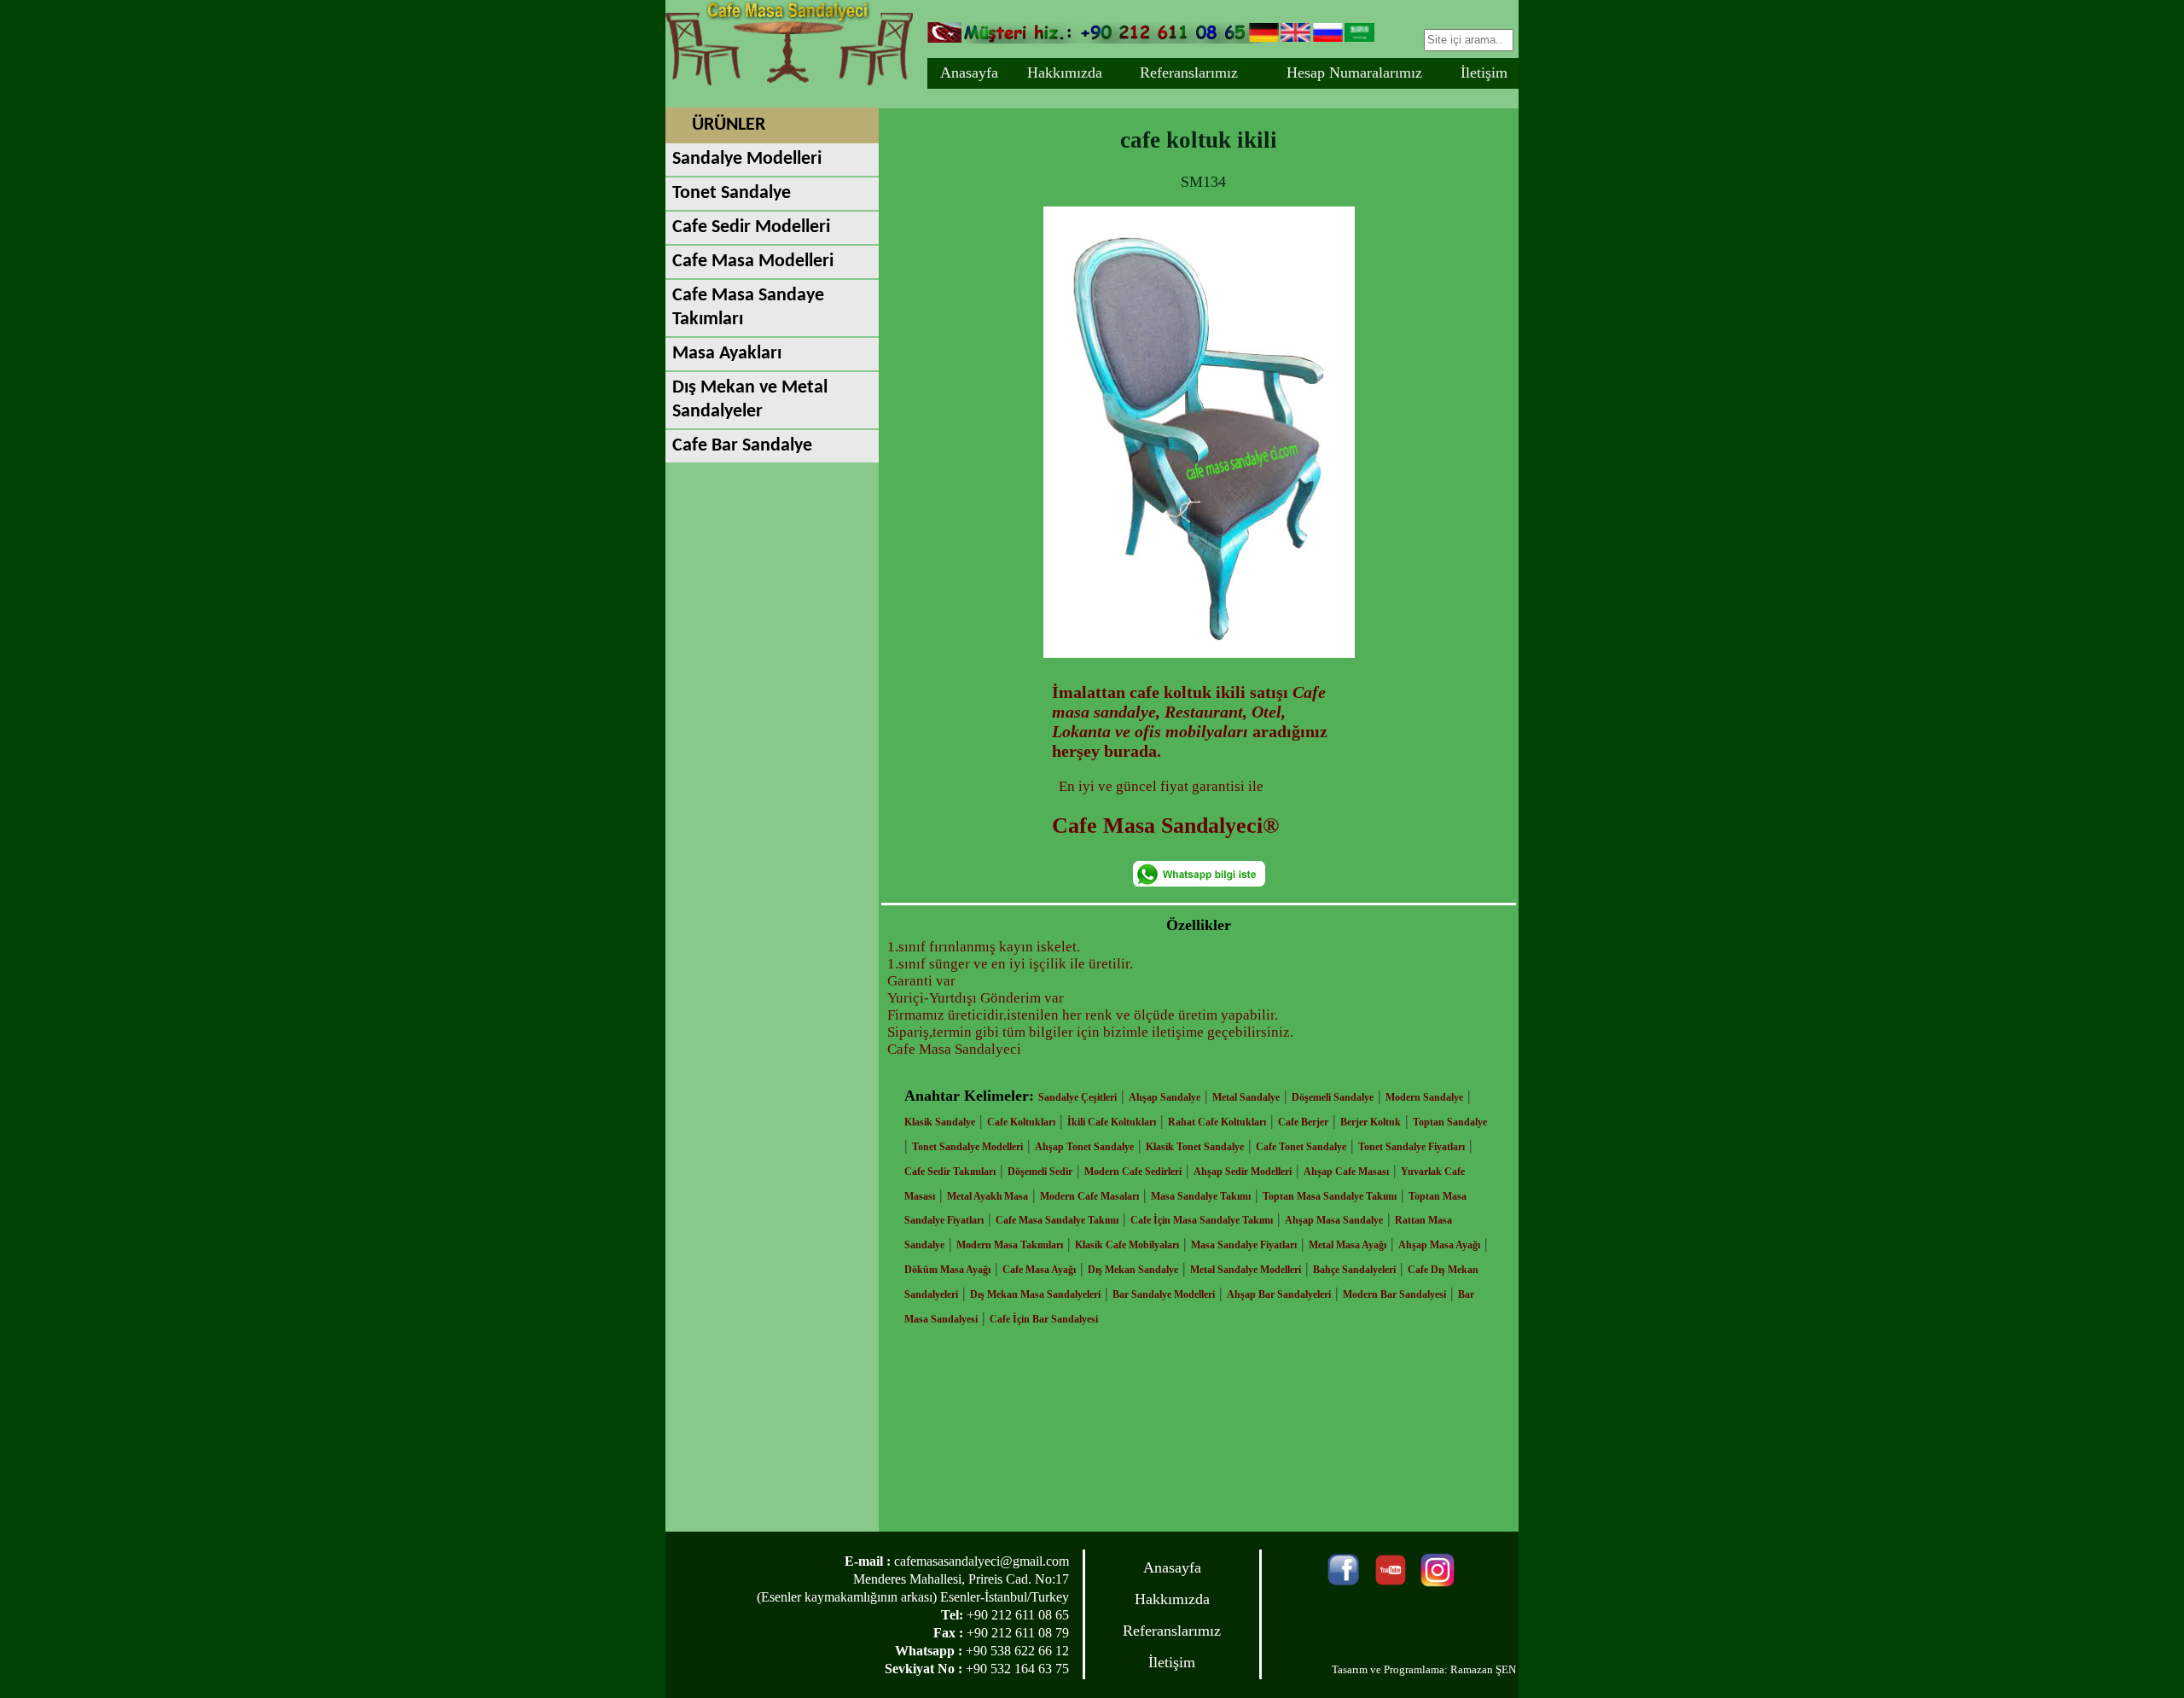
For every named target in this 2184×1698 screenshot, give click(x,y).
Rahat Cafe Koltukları (1217, 1122)
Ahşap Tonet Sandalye (1084, 1147)
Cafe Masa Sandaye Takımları (748, 308)
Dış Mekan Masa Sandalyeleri (1035, 1294)
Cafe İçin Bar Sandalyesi (1044, 1319)
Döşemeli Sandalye (1333, 1097)
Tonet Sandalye (732, 193)
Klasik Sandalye (940, 1122)
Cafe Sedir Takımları (950, 1172)
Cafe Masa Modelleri (753, 262)
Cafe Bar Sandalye (742, 446)
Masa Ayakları (727, 354)
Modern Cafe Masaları (1089, 1196)
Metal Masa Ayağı (1348, 1245)
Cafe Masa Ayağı (1039, 1270)
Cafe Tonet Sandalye (1301, 1147)
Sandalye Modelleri (747, 159)
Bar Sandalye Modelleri (1164, 1294)
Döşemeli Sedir (1040, 1172)
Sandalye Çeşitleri (1077, 1097)
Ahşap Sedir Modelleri (1243, 1172)
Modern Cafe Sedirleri (1133, 1172)
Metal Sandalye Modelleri (1246, 1270)
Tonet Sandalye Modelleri (967, 1147)
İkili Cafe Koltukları (1112, 1122)
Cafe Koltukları (1021, 1122)
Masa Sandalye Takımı (1201, 1196)
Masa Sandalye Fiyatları (1244, 1245)
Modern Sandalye (1424, 1097)
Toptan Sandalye (1450, 1122)
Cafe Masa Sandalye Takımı (1057, 1220)
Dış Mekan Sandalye (1133, 1270)
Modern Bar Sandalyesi (1394, 1294)
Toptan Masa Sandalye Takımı (1330, 1196)
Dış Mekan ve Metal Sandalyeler (750, 400)
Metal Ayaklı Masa (987, 1196)
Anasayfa (969, 73)
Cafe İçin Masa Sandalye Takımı (1202, 1220)
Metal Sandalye (1246, 1097)
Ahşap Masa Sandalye (1334, 1220)
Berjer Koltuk (1371, 1122)
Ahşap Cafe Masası (1346, 1172)
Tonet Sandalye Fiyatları (1411, 1147)
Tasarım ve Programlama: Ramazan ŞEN (1424, 1669)
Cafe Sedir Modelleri (751, 227)
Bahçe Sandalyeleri (1354, 1270)
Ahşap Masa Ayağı (1439, 1245)
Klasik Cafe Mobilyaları (1127, 1245)
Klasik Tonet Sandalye (1195, 1147)
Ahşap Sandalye (1165, 1097)
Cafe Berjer (1303, 1122)
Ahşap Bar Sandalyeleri (1279, 1294)
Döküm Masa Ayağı (947, 1270)
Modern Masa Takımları (1010, 1245)
